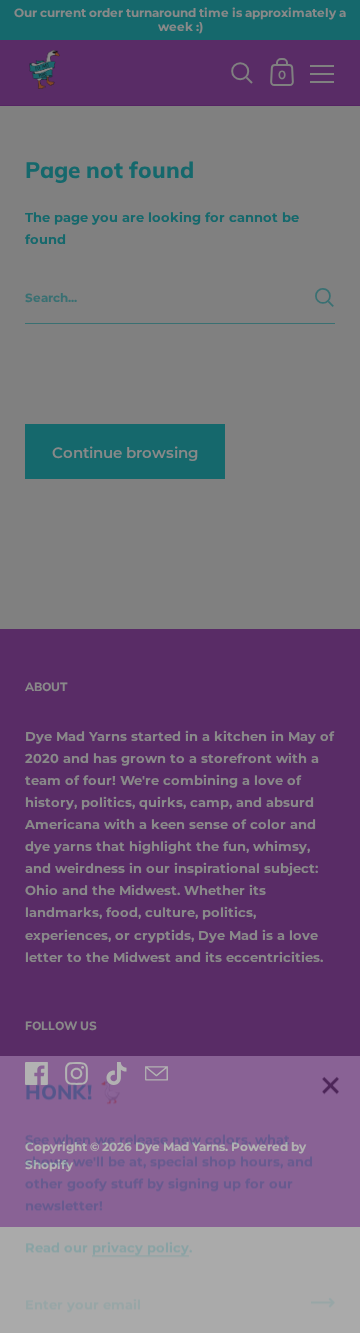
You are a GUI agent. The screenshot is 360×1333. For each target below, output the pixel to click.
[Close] (330, 1064)
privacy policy (140, 1225)
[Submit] (323, 1287)
